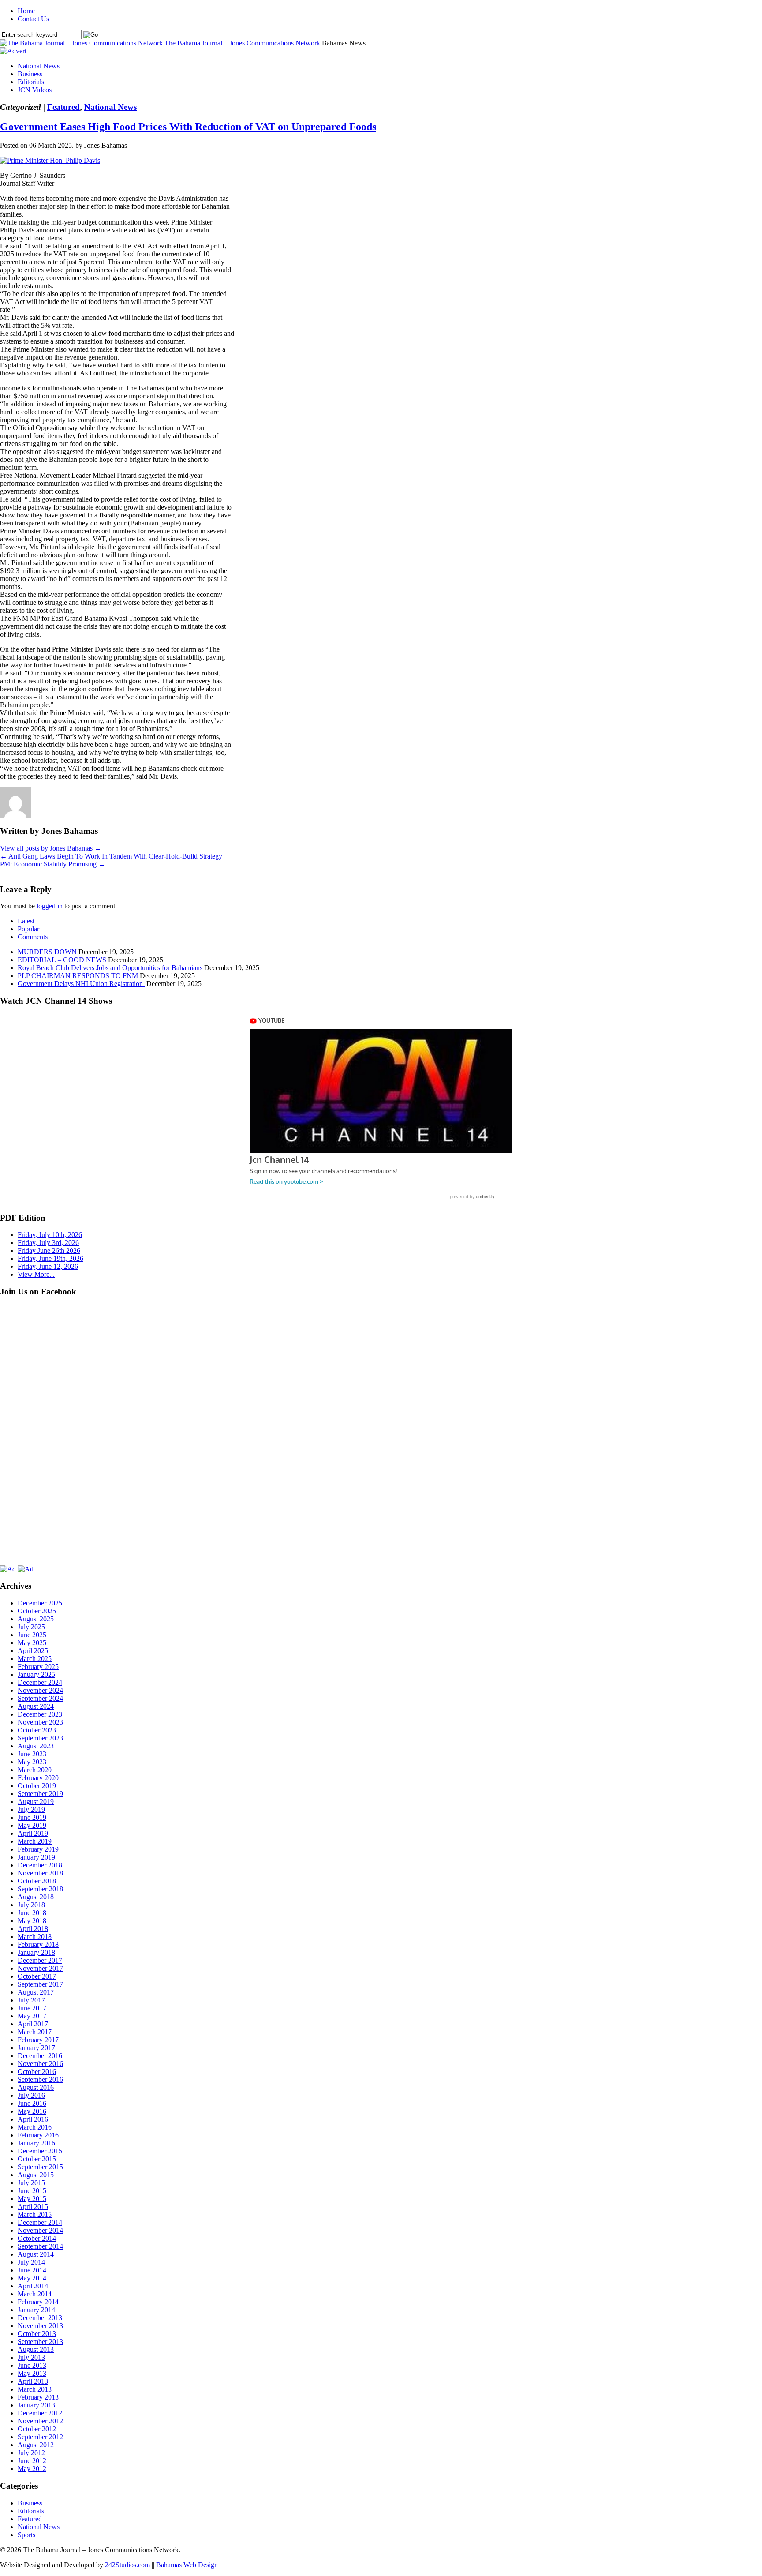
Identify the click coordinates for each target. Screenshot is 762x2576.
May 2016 (32, 2111)
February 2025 (38, 1667)
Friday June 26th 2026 (49, 1251)
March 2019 (35, 1841)
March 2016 (35, 2127)
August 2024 (36, 1706)
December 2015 (40, 2151)
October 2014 (37, 2238)
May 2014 (32, 2278)
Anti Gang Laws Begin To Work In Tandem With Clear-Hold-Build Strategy (111, 856)
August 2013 (36, 2349)
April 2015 (33, 2207)
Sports (26, 2535)
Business (30, 74)
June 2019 (32, 1817)
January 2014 (36, 2310)
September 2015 (40, 2167)
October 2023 (37, 1730)
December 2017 (40, 1960)
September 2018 (40, 1889)
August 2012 (36, 2445)
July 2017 (31, 2000)
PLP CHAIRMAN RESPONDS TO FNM (78, 976)
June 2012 (32, 2461)
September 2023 (40, 1738)
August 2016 (36, 2087)
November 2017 (40, 1968)
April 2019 (33, 1833)
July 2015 (31, 2183)
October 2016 (37, 2072)
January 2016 (36, 2143)
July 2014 (31, 2262)
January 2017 (36, 2048)
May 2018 (32, 1921)
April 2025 (33, 1651)
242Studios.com (127, 2565)
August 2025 (36, 1619)
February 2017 (38, 2040)
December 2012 (40, 2413)
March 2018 (35, 1937)
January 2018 (36, 1952)
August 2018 (36, 1897)
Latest (26, 921)
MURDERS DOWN (47, 952)
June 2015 (32, 2191)
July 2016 (31, 2095)
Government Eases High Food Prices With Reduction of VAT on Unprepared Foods (188, 127)
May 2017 (32, 2016)
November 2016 (40, 2064)
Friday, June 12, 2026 (48, 1266)
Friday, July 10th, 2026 (50, 1235)
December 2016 (40, 2056)
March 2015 (35, 2214)
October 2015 (37, 2159)
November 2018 (40, 1873)
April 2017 (33, 2024)
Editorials (31, 82)
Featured (63, 107)
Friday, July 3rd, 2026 (48, 1243)
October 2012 (37, 2429)
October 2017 (37, 1976)
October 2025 (37, 1611)
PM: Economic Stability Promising (53, 864)
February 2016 (38, 2135)
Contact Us (33, 19)
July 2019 (31, 1809)
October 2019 (37, 1786)
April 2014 (33, 2286)
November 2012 (40, 2421)
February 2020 (38, 1778)
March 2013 (35, 2389)
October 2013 (37, 2334)
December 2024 (40, 1682)
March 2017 (35, 2032)
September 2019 (40, 1794)
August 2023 (36, 1746)
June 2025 (32, 1635)
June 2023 (32, 1754)
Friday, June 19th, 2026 (50, 1258)
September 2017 (40, 1984)
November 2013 (40, 2326)
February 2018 (38, 1944)
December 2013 (40, 2318)
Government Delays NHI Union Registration (81, 984)
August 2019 (36, 1802)
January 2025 (36, 1674)
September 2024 (40, 1698)
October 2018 (37, 1881)
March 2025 (35, 1659)
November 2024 (40, 1690)
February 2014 (38, 2302)
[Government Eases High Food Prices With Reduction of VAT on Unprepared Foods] (50, 160)
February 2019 (38, 1849)
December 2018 (40, 1865)
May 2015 (32, 2199)
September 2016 (40, 2079)
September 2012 (40, 2437)
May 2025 (32, 1643)
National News (39, 66)
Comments (33, 937)
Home (26, 11)
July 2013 (31, 2357)
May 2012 (32, 2469)
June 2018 (32, 1913)
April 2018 (33, 1929)
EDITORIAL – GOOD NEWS (62, 960)
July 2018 (31, 1905)
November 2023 (40, 1722)
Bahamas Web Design (187, 2565)
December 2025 (40, 1603)
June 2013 (32, 2365)
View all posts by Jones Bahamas (51, 848)
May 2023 (32, 1762)
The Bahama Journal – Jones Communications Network (242, 43)
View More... (36, 1274)
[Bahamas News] (82, 43)
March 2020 (35, 1770)
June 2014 (32, 2270)
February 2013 (38, 2397)
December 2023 (40, 1714)
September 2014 (40, 2246)
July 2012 (31, 2453)
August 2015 (36, 2175)
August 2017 (36, 1992)
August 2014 (36, 2254)
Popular (28, 929)
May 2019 (32, 1825)
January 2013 (36, 2405)
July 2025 (31, 1627)
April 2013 (33, 2381)
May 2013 (32, 2373)
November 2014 (40, 2230)
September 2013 (40, 2342)
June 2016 (32, 2103)
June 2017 (32, 2008)
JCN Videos (35, 90)
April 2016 (33, 2119)
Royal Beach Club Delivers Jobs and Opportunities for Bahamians (110, 968)
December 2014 (40, 2222)
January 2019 (36, 1857)
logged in (50, 906)
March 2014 (35, 2294)
